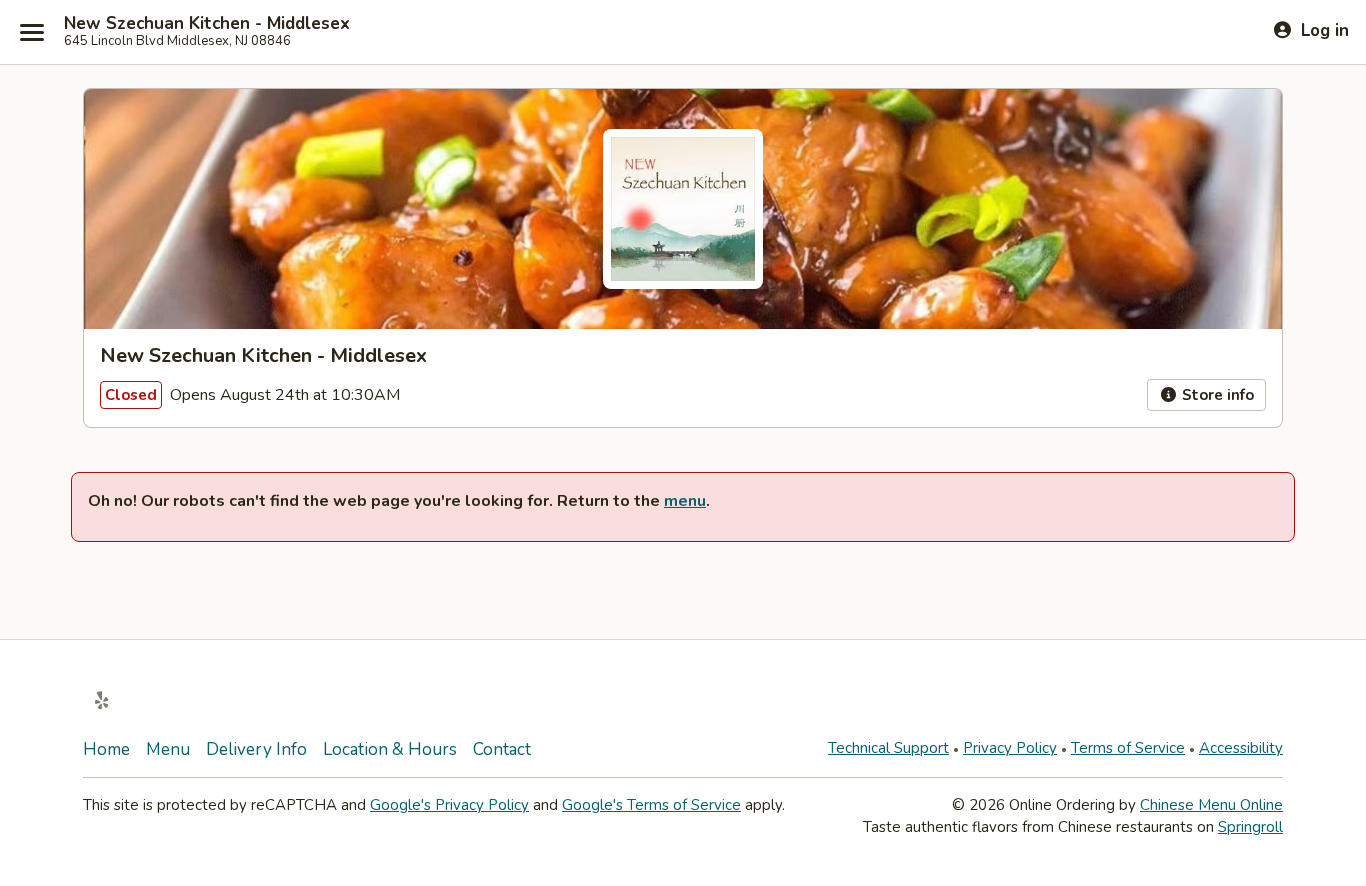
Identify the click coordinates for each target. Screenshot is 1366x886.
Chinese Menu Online (1211, 805)
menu (685, 501)
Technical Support (888, 748)
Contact (502, 749)
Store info (1216, 395)
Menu (168, 749)
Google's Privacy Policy (449, 805)
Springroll (1250, 827)
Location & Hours (390, 749)
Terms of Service (1128, 748)
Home (106, 749)
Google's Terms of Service (651, 805)
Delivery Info (256, 749)
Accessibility (1241, 748)
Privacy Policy (1010, 748)
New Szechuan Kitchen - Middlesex (207, 24)
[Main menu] (32, 32)
